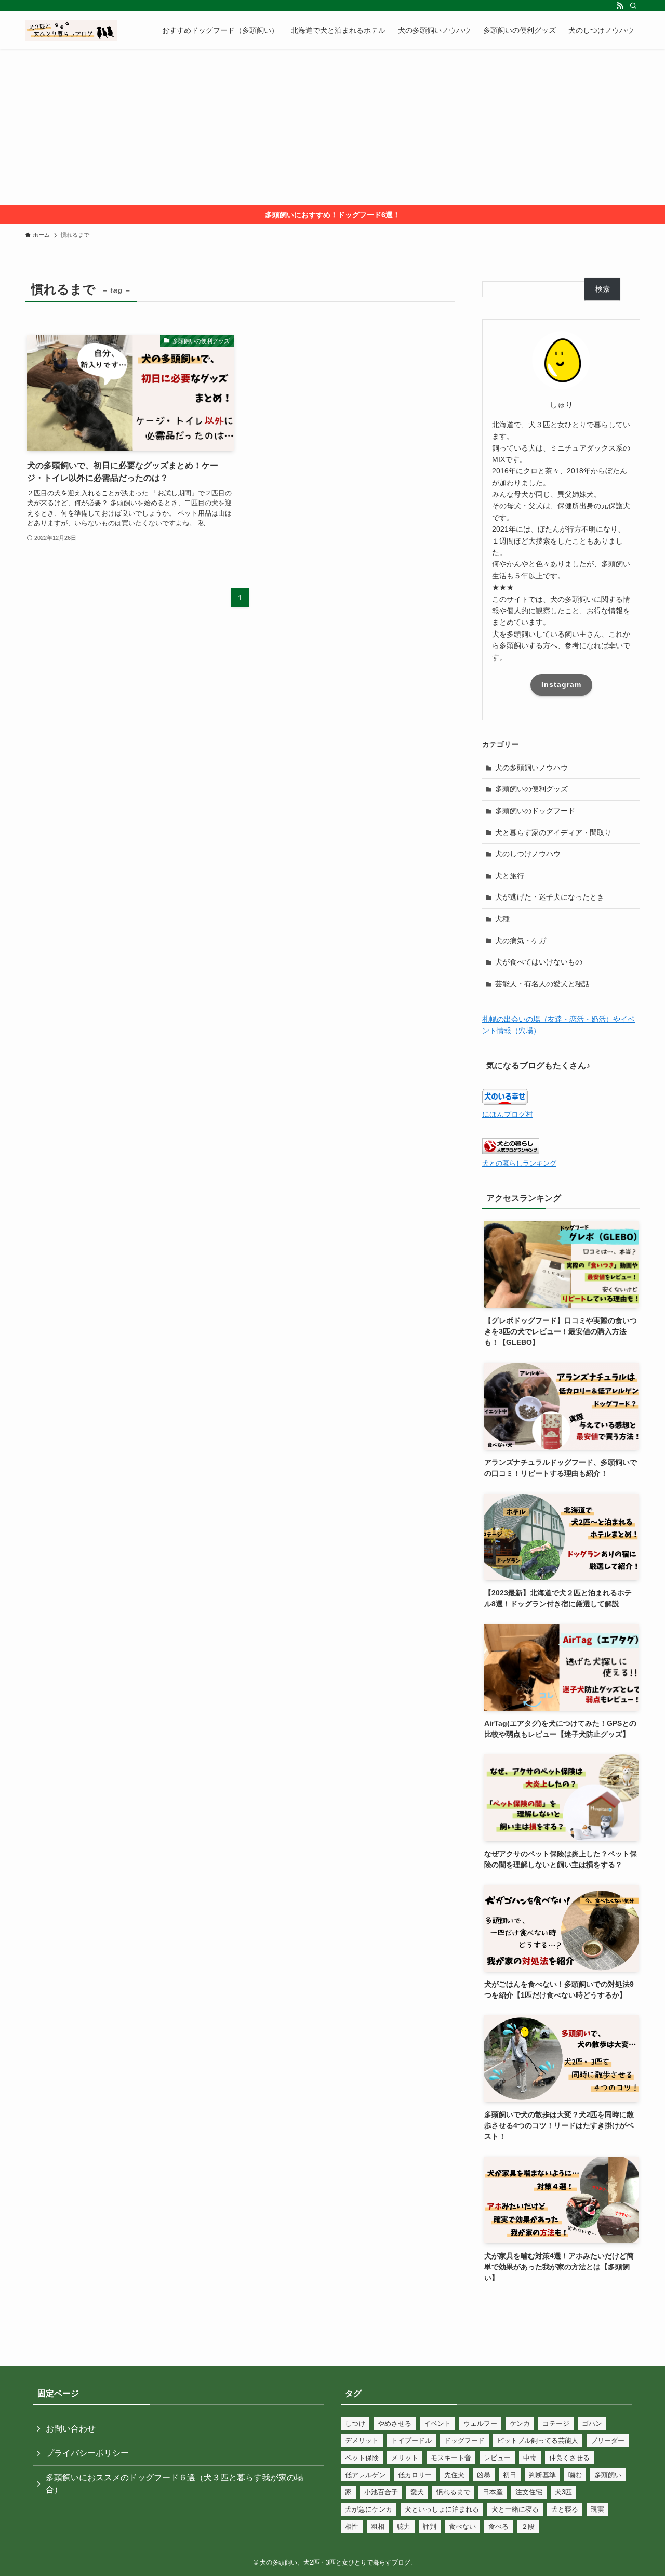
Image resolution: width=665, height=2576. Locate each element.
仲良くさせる (569, 2458)
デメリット (362, 2441)
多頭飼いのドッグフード (535, 811)
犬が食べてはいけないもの (539, 962)
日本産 (493, 2492)
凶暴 (484, 2475)
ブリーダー (608, 2441)
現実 (597, 2509)
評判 (430, 2526)
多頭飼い (608, 2475)
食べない (462, 2526)
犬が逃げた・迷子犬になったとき (550, 897)
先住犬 (454, 2475)
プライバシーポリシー (87, 2453)
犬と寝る (565, 2509)
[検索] (633, 6)
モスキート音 (451, 2458)
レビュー (497, 2458)
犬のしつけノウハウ (528, 854)
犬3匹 (563, 2492)
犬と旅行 (510, 876)
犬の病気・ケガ (521, 941)
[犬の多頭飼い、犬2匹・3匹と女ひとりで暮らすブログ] (71, 30)
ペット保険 (362, 2458)
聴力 (404, 2526)
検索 (603, 289)
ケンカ (520, 2423)
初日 (510, 2475)
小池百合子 (381, 2492)
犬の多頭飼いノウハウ (531, 768)
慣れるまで (453, 2492)
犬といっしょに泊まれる (442, 2509)
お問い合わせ (71, 2429)
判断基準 (542, 2475)
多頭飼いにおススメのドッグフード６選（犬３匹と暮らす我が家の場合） (175, 2483)
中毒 (530, 2458)
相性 (352, 2526)
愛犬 (417, 2492)
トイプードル (411, 2441)
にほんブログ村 (508, 1114)
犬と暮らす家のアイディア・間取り (553, 833)
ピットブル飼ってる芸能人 (538, 2441)
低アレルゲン (365, 2475)
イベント (437, 2423)
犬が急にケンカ (369, 2509)
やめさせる (395, 2423)
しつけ (355, 2423)
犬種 (502, 919)
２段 (528, 2526)
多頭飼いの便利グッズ (531, 789)
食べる (498, 2526)
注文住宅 (529, 2492)
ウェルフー (480, 2423)
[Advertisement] (332, 127)
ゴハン (592, 2423)
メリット (405, 2458)
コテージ (556, 2423)
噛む (575, 2475)
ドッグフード (464, 2441)
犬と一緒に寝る (515, 2509)
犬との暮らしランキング (519, 1164)
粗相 (378, 2526)
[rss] (620, 6)
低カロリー (415, 2475)
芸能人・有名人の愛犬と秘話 (542, 984)
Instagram (561, 684)
